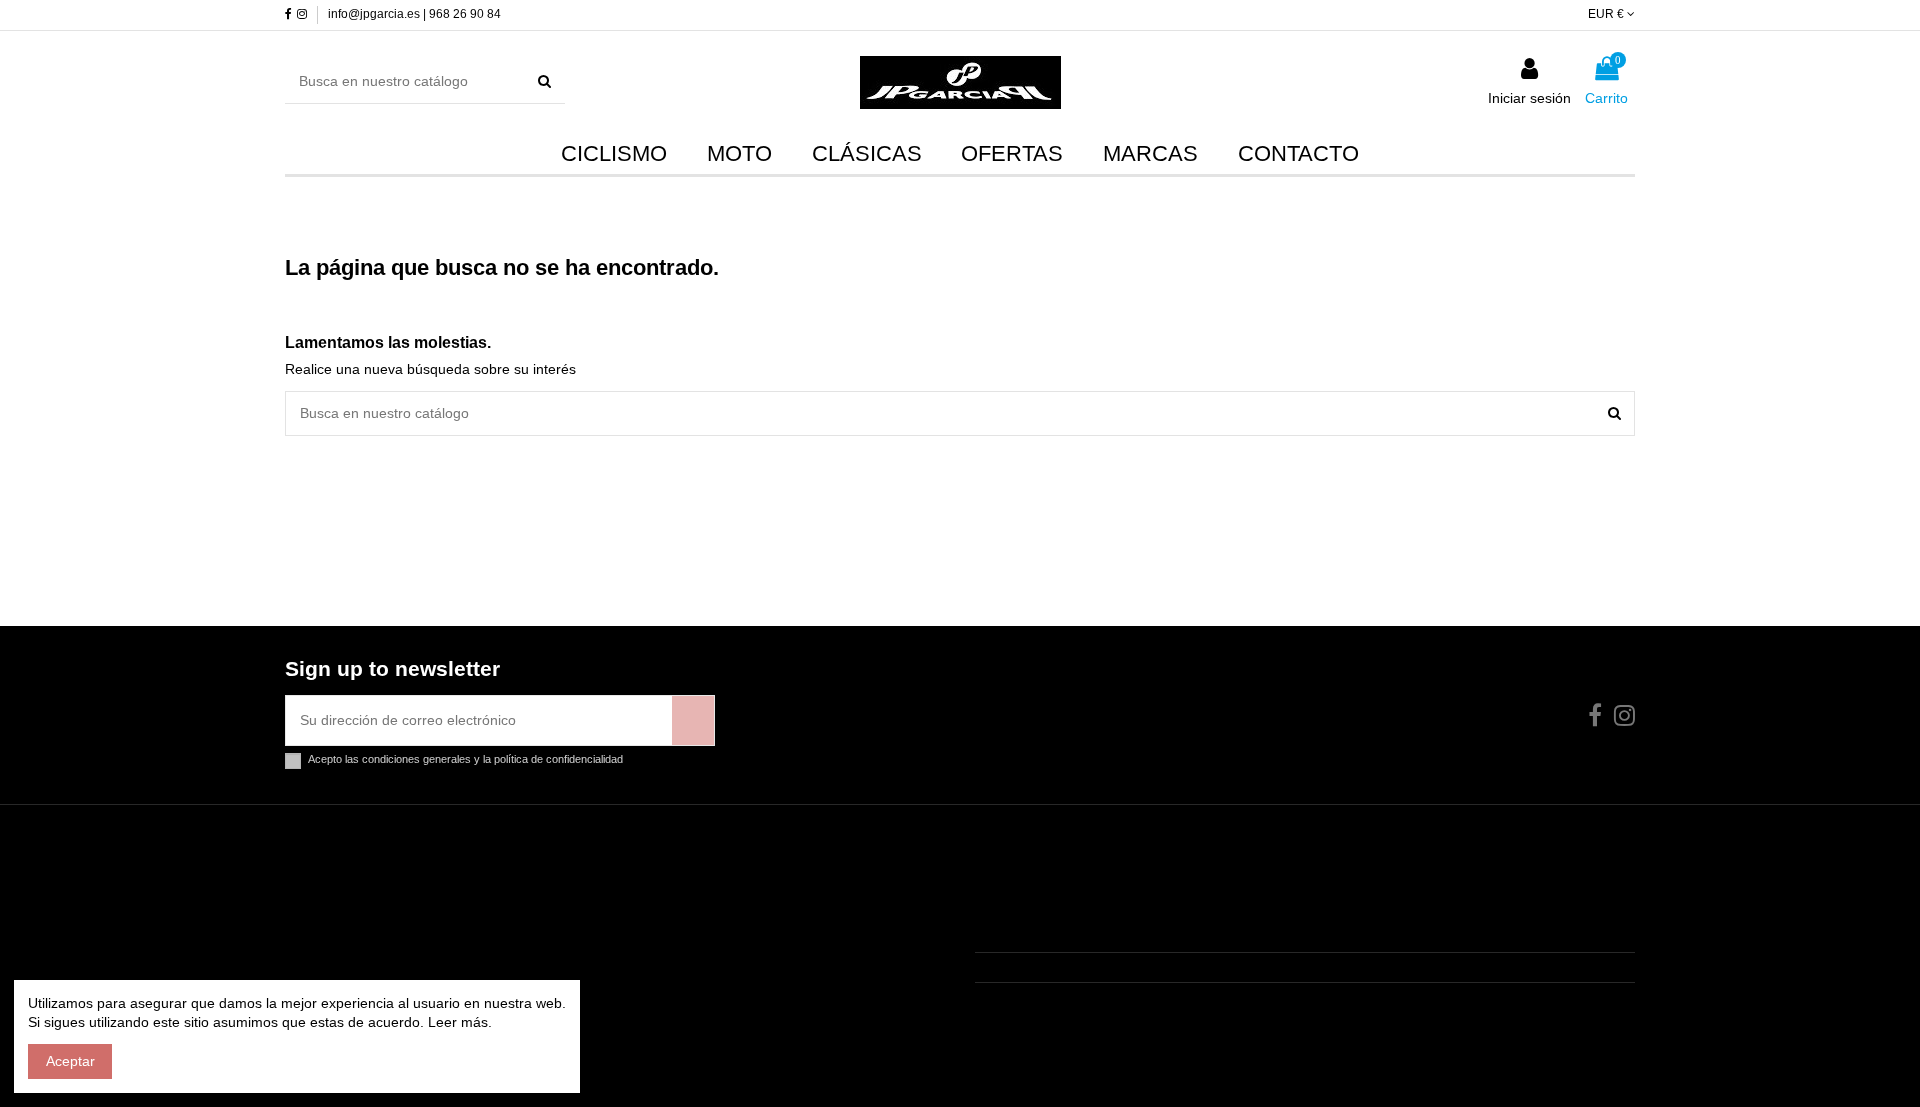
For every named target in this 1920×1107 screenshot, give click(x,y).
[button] (1150, 154)
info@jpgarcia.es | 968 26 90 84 (414, 14)
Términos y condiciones (372, 961)
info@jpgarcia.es (1050, 996)
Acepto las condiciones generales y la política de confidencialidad (465, 759)
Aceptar (70, 1061)
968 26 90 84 (1039, 967)
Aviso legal (331, 935)
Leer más (456, 1022)
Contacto (325, 910)
